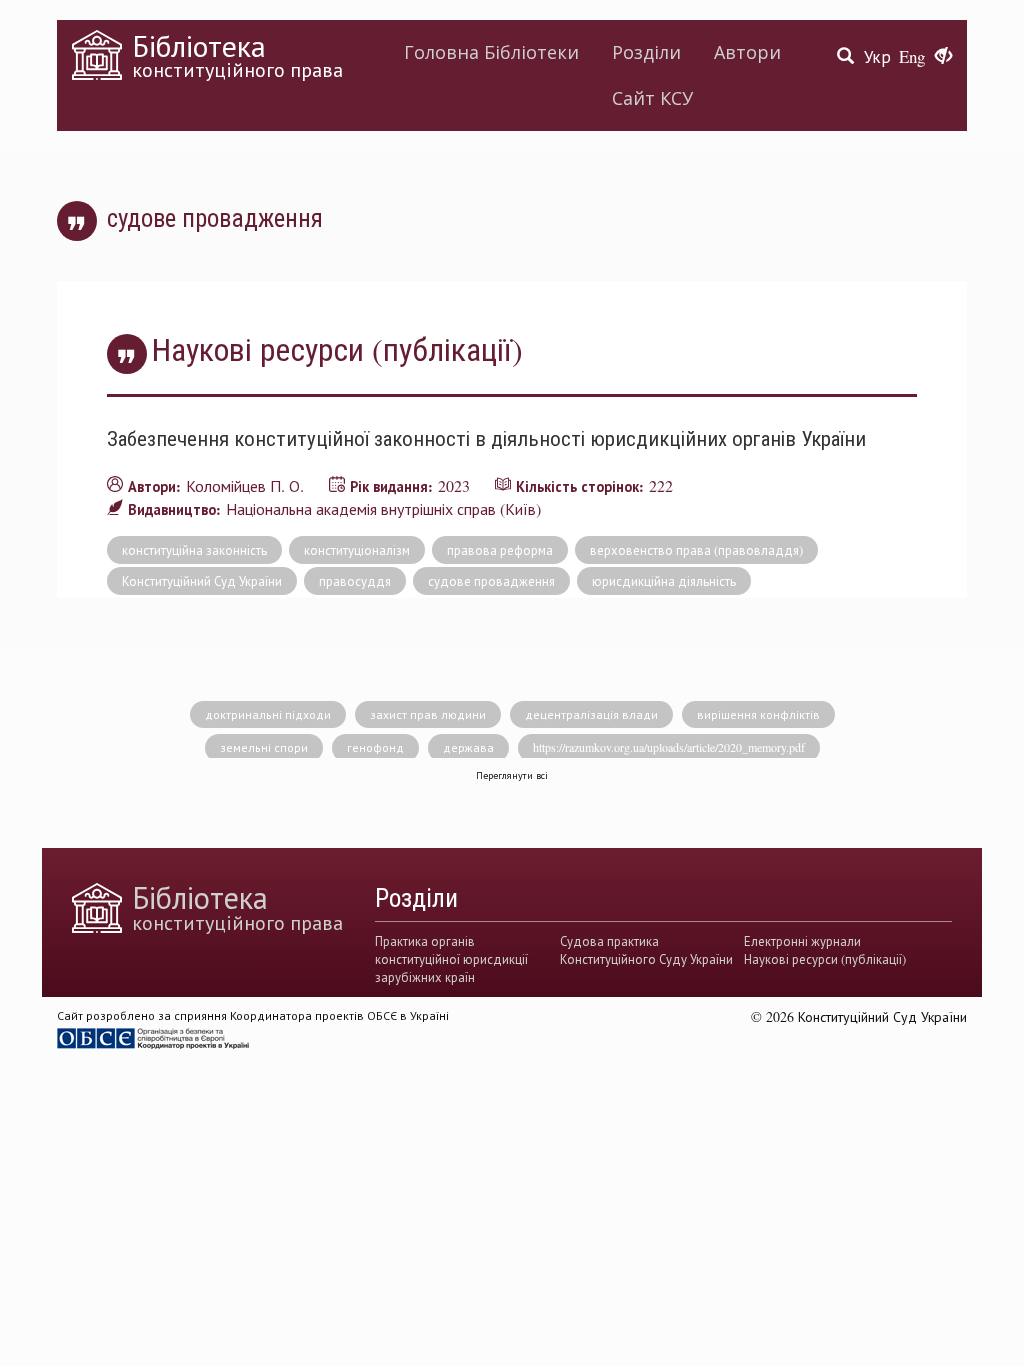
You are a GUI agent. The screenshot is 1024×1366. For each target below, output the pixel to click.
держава (468, 747)
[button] (943, 57)
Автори (747, 52)
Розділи (646, 52)
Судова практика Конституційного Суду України (646, 950)
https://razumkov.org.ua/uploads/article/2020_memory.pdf (669, 747)
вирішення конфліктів (758, 714)
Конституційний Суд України (202, 581)
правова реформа (500, 550)
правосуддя (355, 581)
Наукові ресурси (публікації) (825, 959)
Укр (877, 56)
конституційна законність (194, 550)
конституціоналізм (357, 550)
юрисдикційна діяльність (664, 581)
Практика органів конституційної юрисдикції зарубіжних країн (451, 959)
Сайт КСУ (652, 98)
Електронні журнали (802, 941)
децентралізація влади (591, 714)
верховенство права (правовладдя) (696, 550)
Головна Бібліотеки (491, 52)
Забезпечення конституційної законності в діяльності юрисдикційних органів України (486, 438)
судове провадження (491, 581)
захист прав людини (428, 714)
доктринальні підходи (268, 714)
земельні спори (264, 747)
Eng (912, 56)
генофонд (375, 747)
